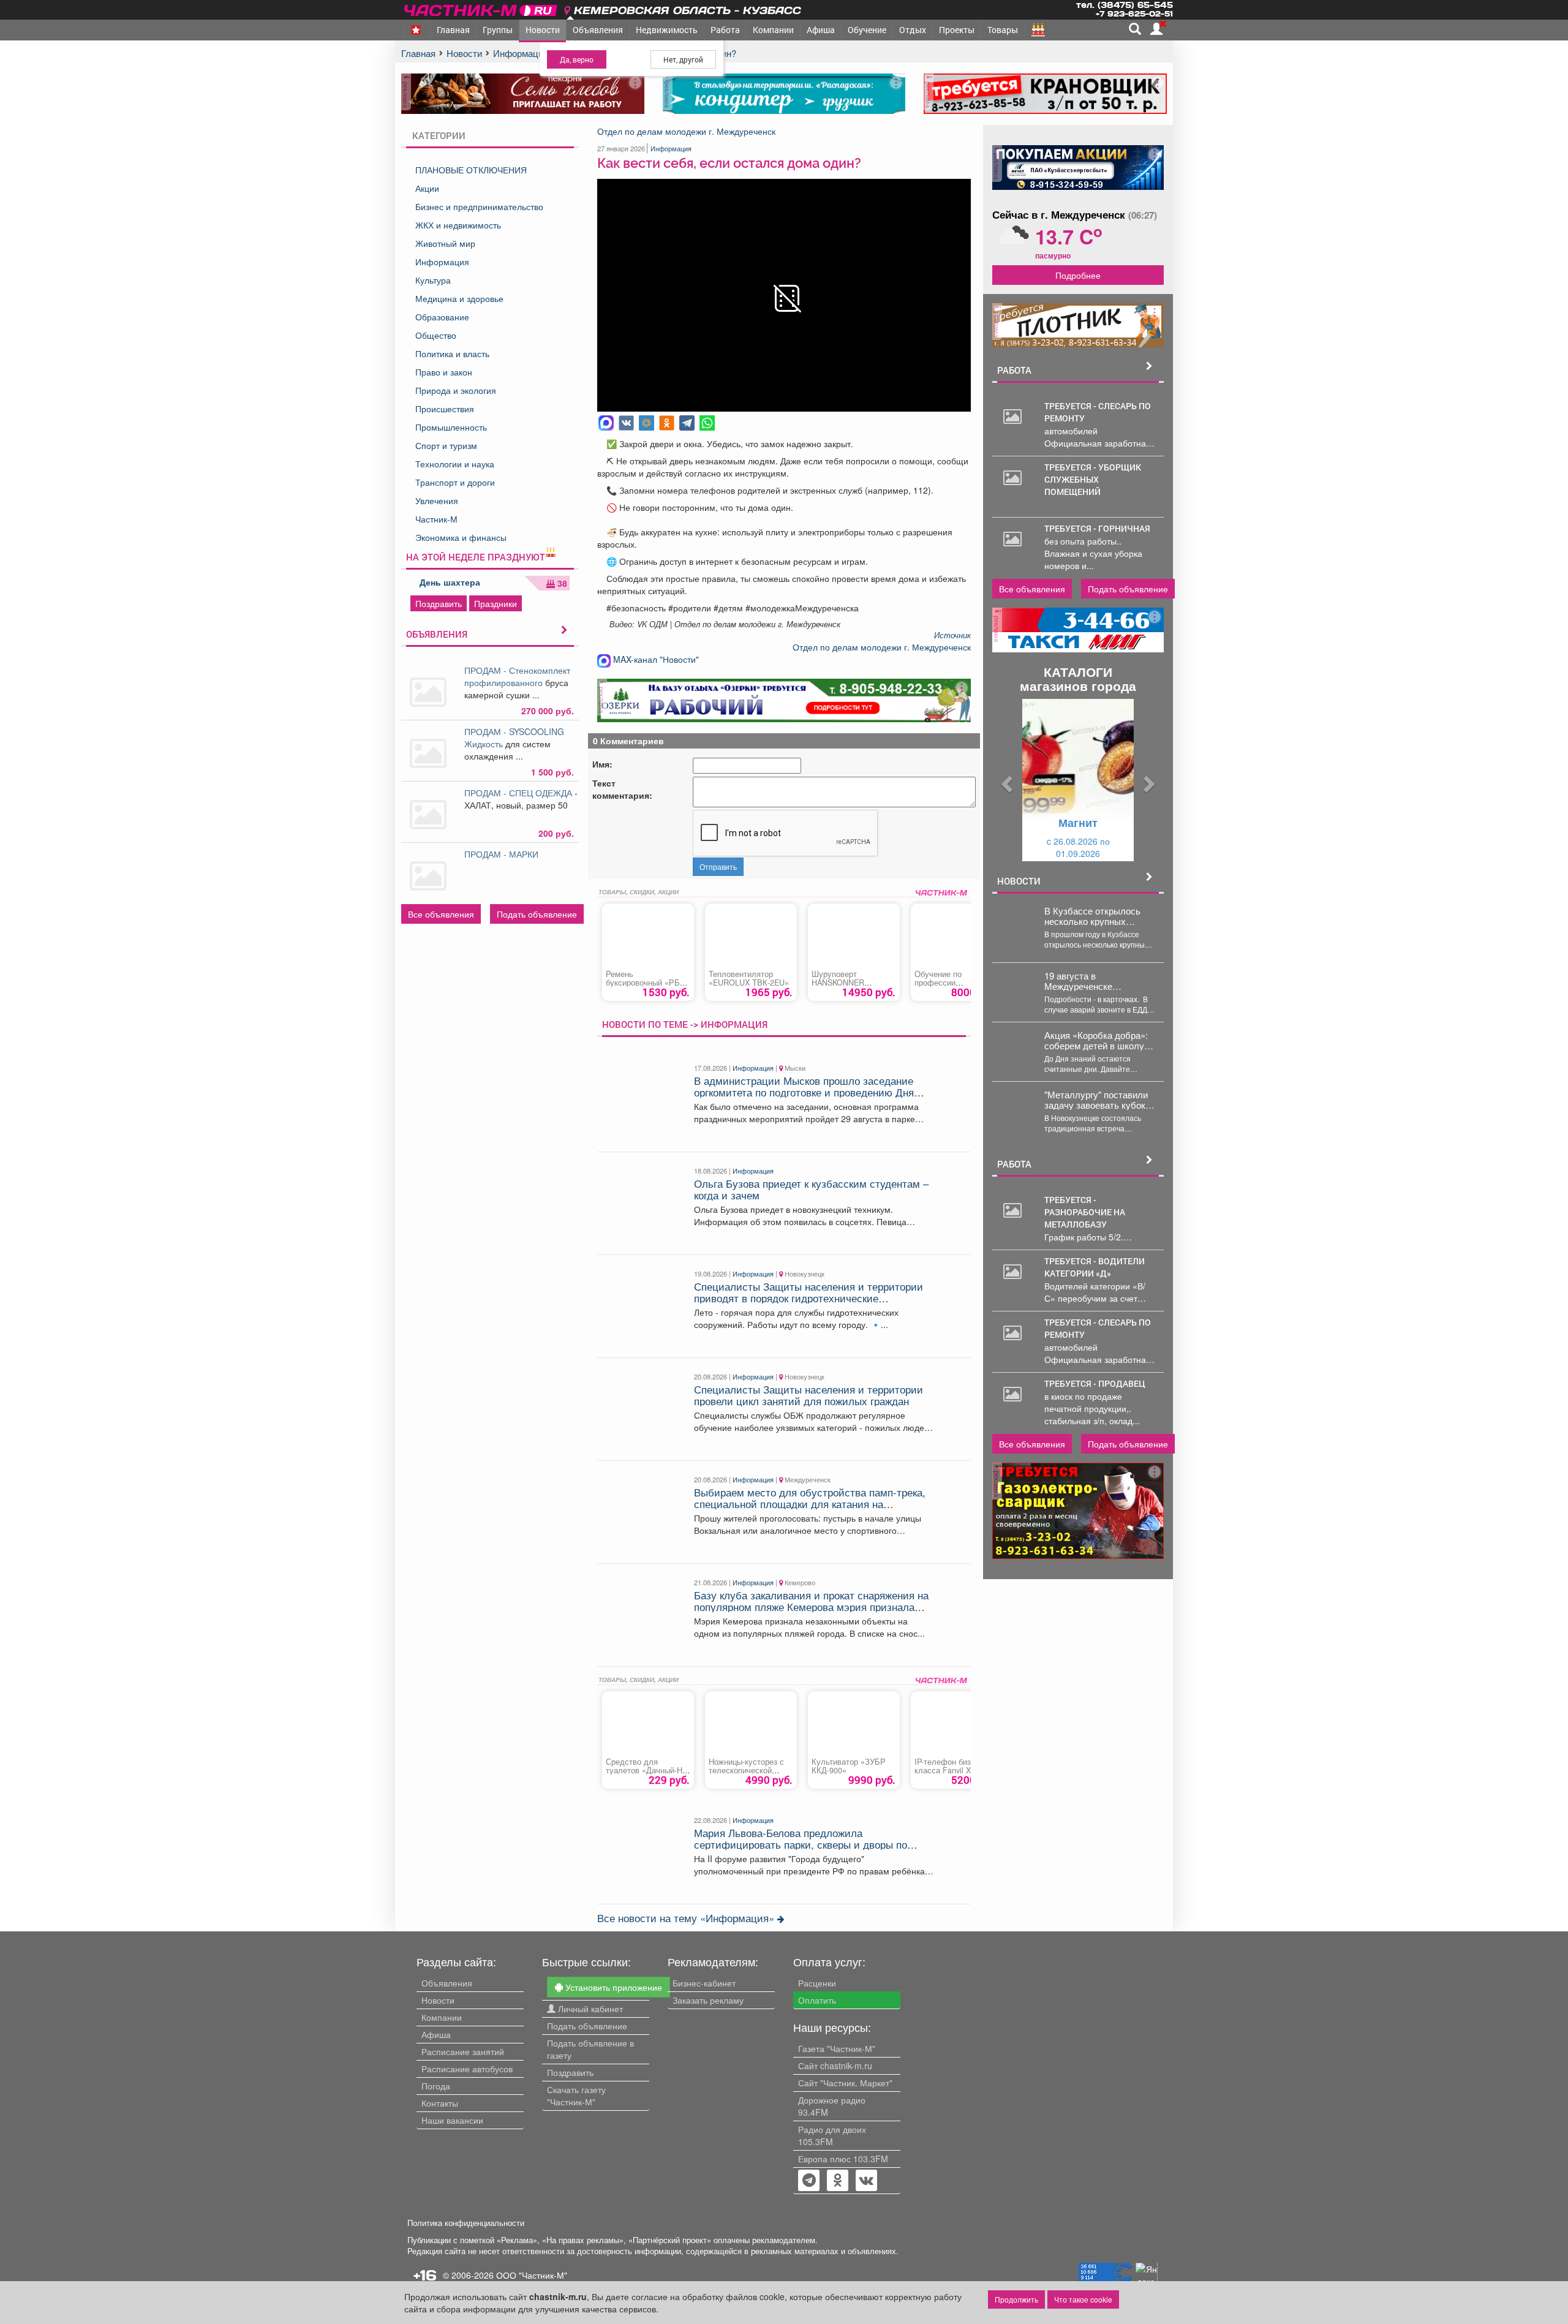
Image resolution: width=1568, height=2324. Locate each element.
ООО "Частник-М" (532, 2275)
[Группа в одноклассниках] (809, 2181)
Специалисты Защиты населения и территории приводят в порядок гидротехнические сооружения (809, 1298)
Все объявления (441, 914)
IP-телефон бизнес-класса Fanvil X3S (950, 1766)
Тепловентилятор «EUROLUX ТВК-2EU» (749, 978)
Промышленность (451, 427)
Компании (773, 30)
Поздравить (439, 603)
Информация (442, 262)
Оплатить (817, 2000)
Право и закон (444, 372)
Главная (453, 30)
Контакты (440, 2103)
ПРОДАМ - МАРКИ (503, 854)
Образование (442, 317)
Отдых (913, 30)
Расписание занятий (463, 2051)
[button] (1005, 780)
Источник (952, 635)
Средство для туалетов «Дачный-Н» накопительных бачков (648, 1770)
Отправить (718, 866)
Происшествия (445, 409)
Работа (725, 30)
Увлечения (437, 500)
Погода (436, 2086)
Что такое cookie (1083, 2299)
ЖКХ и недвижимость (458, 225)
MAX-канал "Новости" (655, 659)
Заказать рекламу (708, 2000)
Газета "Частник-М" (837, 2048)
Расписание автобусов (467, 2069)
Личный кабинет (589, 2009)
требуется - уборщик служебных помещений (1093, 479)
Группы (498, 30)
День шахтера (450, 582)
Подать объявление (537, 914)
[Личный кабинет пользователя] (1156, 29)
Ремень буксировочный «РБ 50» (643, 983)
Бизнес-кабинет (704, 1983)
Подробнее (1078, 275)
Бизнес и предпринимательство (479, 206)
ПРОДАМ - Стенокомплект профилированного (517, 676)
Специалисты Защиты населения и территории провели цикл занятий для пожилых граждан (809, 1395)
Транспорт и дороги (455, 482)
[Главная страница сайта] (482, 8)
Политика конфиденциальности (466, 2223)
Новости (543, 30)
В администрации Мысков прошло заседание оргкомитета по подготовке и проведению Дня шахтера (804, 1092)
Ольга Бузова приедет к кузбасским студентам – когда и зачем (811, 1189)
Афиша (821, 30)
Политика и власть (452, 353)
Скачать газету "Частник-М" (576, 2096)
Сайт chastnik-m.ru (835, 2066)
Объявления (598, 30)
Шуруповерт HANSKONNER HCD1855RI (838, 983)
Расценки (817, 1983)
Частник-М (436, 519)
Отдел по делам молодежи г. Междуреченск (686, 131)
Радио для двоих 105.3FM (832, 2135)
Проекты (957, 30)
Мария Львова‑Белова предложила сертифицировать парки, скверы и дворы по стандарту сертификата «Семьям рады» (801, 1844)
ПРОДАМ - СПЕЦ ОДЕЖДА (519, 793)
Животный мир (445, 243)
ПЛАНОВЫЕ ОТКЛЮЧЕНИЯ (471, 170)
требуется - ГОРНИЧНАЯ (1097, 528)
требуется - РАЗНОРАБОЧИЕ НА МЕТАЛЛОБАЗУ (1085, 1212)
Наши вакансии (452, 2120)
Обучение (867, 30)
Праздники (496, 603)
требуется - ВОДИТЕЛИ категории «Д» (1095, 1267)
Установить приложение (612, 1987)
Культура (433, 280)
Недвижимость (667, 30)
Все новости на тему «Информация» (687, 1918)
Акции (427, 188)
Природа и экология (456, 390)
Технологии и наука (455, 464)
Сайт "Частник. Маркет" (845, 2083)
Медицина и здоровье (459, 298)
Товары (1003, 30)
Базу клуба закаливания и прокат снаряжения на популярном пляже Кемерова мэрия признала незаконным (811, 1606)
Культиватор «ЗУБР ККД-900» (849, 1766)
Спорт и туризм (446, 445)
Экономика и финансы (461, 537)
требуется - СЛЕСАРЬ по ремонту (1098, 412)
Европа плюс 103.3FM (843, 2159)
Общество (436, 335)
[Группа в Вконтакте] (866, 2181)
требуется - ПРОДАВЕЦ (1095, 1383)
